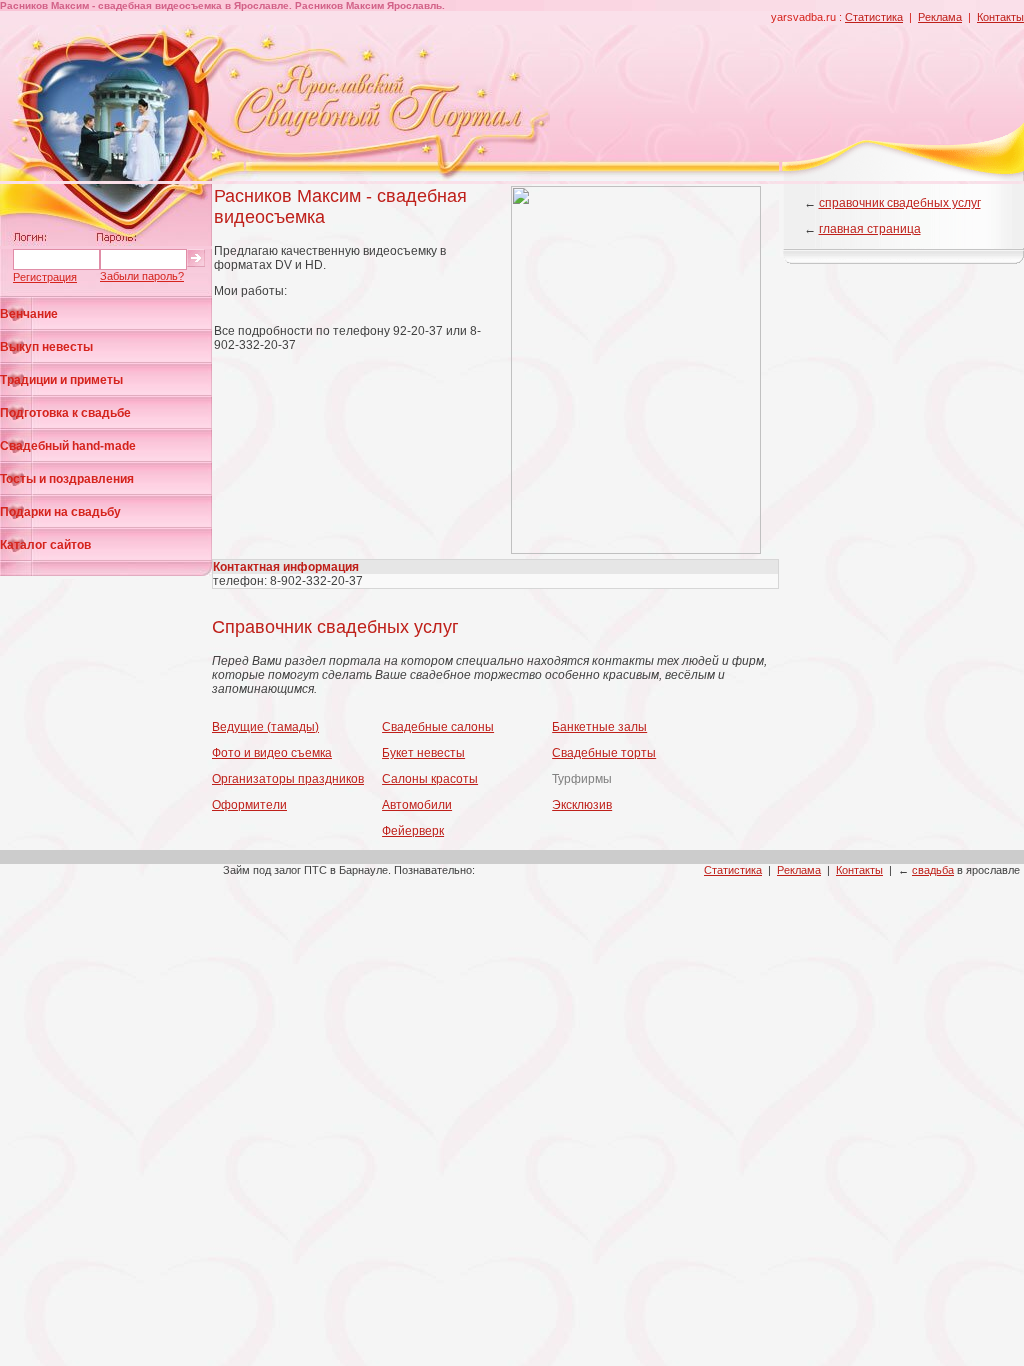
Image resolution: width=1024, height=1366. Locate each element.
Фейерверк (413, 831)
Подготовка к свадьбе (65, 413)
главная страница (870, 229)
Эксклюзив (582, 805)
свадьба (933, 870)
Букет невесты (423, 753)
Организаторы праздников (288, 779)
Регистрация (45, 277)
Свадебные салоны (438, 727)
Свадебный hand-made (68, 446)
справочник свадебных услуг (900, 203)
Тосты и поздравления (67, 479)
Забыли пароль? (142, 276)
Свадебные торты (604, 753)
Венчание (29, 314)
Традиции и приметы (61, 380)
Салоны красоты (430, 779)
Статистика (874, 17)
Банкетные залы (599, 727)
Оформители (249, 805)
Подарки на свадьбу (60, 512)
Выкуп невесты (46, 347)
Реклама (940, 17)
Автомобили (417, 805)
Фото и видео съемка (272, 753)
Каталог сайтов (45, 545)
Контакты (1000, 17)
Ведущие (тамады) (265, 727)
